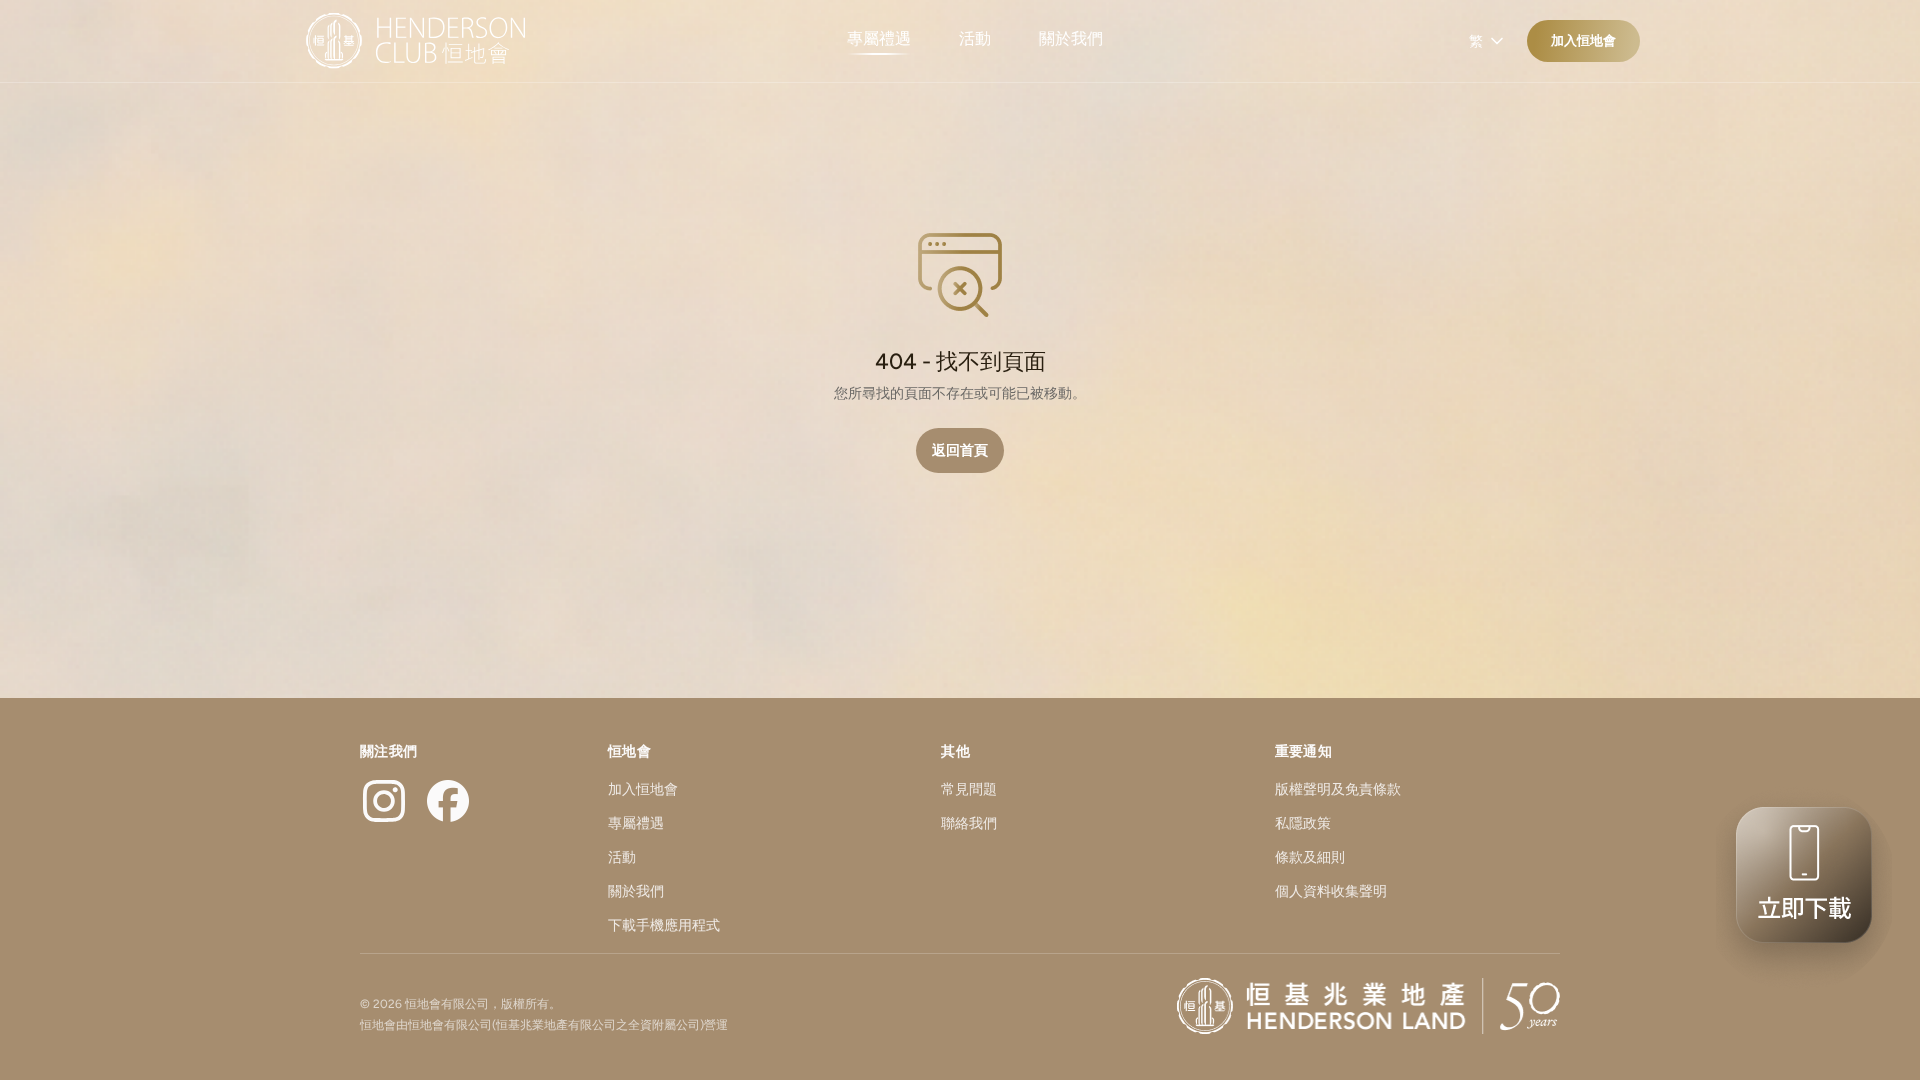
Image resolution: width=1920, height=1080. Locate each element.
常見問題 (969, 789)
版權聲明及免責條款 (1338, 789)
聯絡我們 (969, 823)
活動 (975, 38)
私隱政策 (1303, 823)
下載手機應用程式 (664, 925)
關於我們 (1071, 38)
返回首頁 (960, 450)
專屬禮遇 (879, 38)
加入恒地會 (1583, 40)
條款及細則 (1310, 857)
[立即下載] (1798, 888)
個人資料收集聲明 (1331, 891)
